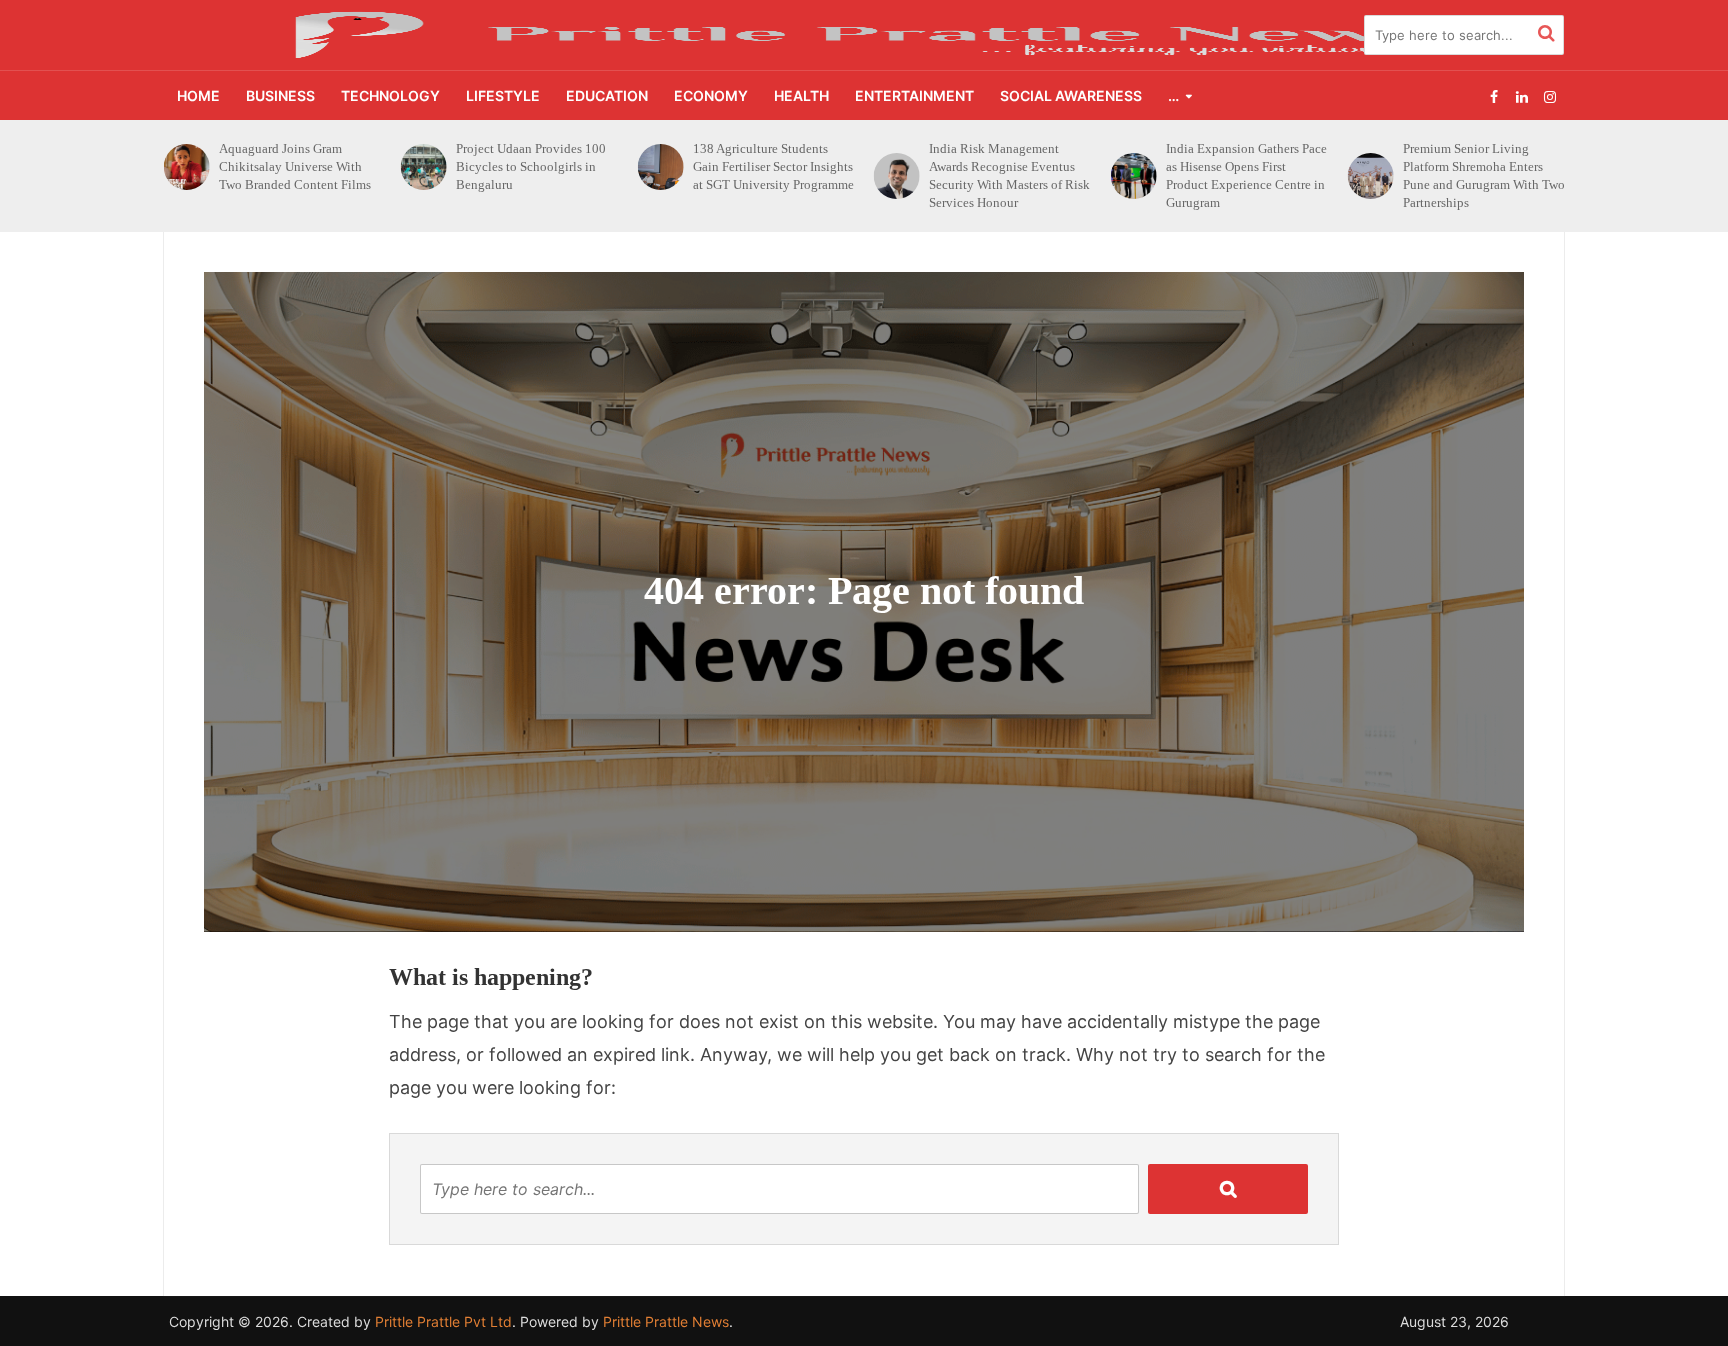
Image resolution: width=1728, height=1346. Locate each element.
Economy (711, 95)
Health (801, 95)
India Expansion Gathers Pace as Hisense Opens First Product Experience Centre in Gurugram (1009, 175)
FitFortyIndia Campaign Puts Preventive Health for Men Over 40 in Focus (1481, 166)
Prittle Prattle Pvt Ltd (443, 1321)
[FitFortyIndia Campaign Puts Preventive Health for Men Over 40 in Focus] (1369, 167)
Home (198, 95)
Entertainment (914, 95)
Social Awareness (1071, 95)
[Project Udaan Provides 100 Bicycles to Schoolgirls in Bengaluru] (186, 167)
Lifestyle (503, 95)
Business (280, 95)
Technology (390, 95)
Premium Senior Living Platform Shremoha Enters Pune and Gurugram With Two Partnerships (1247, 175)
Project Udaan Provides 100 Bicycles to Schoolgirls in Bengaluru (294, 166)
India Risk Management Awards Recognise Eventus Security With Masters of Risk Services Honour (773, 175)
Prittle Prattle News (666, 1321)
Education (607, 95)
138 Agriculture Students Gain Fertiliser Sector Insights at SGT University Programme (536, 166)
